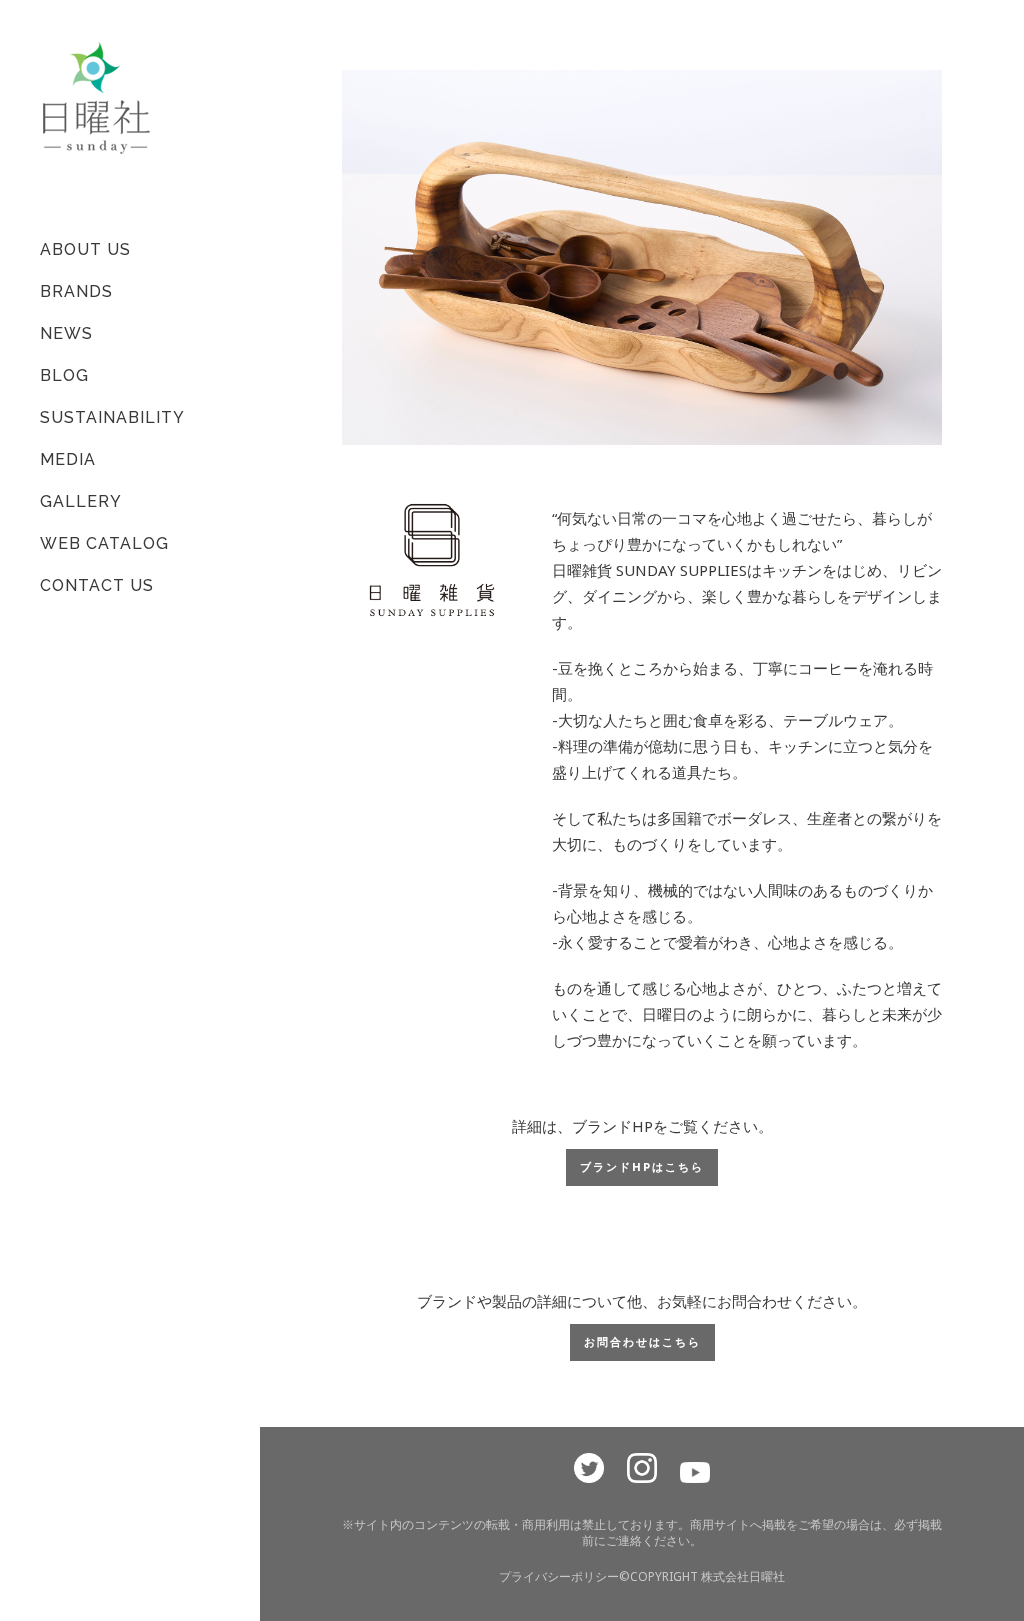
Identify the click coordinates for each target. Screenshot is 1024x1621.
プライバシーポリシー (559, 1576)
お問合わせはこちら (642, 1342)
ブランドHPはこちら (642, 1167)
